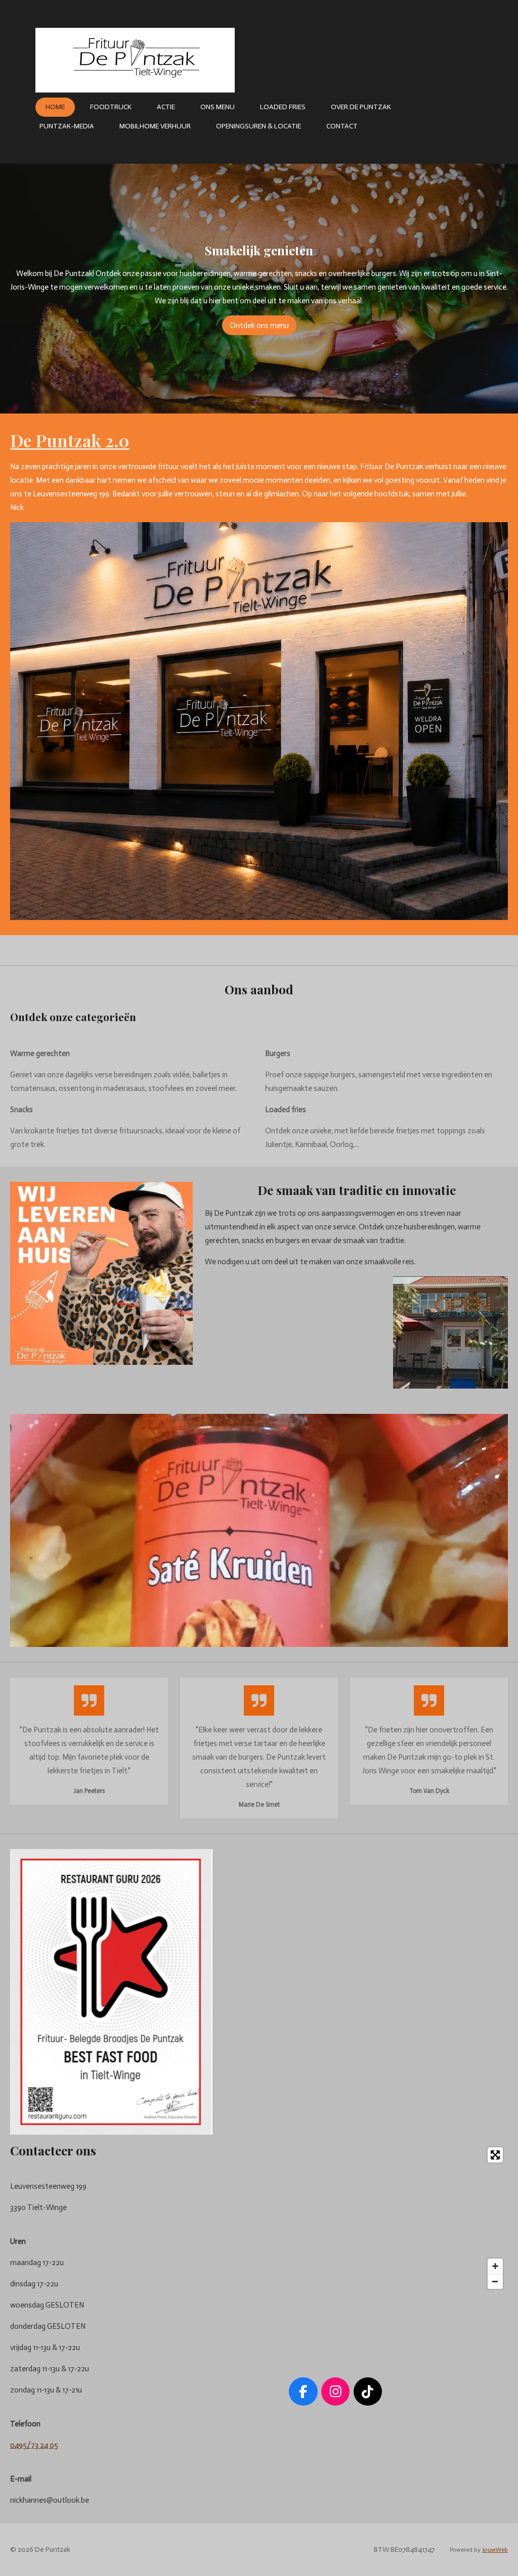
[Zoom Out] (495, 2281)
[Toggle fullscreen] (495, 2155)
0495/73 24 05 (34, 2445)
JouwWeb (495, 2550)
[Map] (335, 2218)
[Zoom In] (495, 2266)
